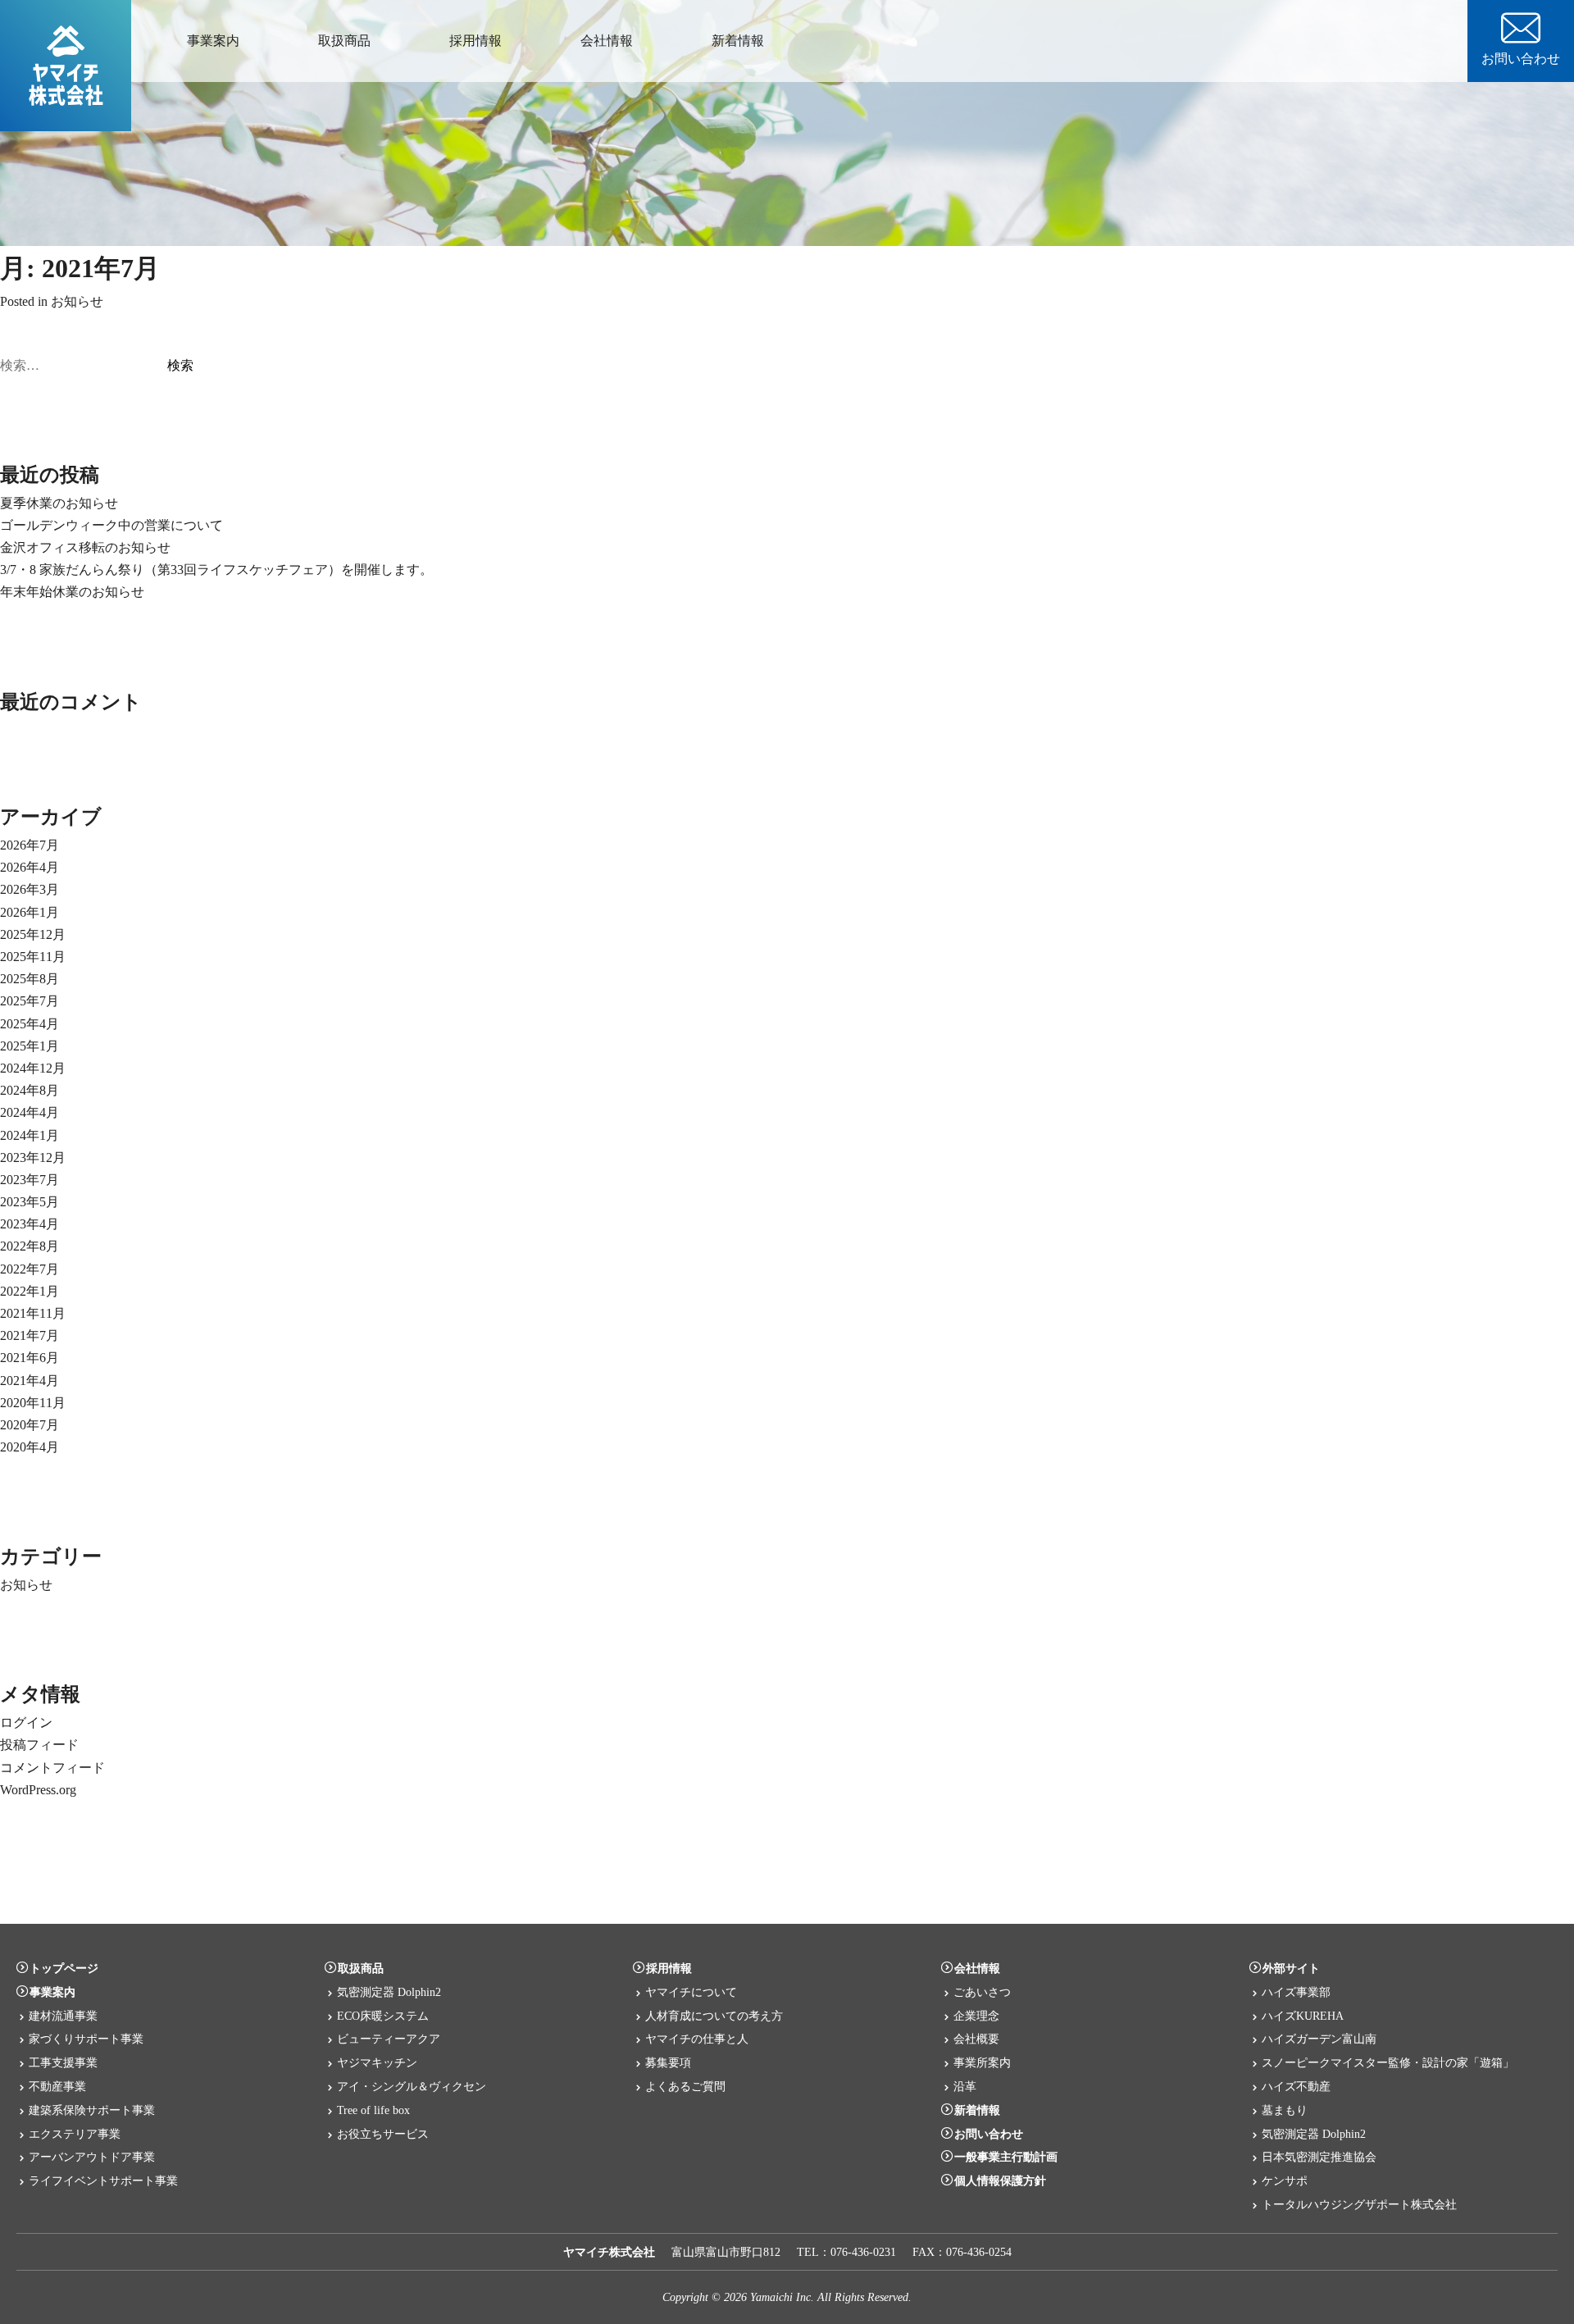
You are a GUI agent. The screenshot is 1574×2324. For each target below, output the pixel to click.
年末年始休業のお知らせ (72, 592)
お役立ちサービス (383, 2134)
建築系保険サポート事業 (92, 2110)
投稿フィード (39, 1745)
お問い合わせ (1521, 59)
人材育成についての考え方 (714, 2016)
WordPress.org (38, 1790)
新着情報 (738, 41)
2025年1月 (30, 1046)
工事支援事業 (63, 2062)
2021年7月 (30, 1335)
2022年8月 (30, 1246)
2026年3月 (30, 889)
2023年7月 (30, 1180)
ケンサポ (1285, 2180)
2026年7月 (30, 845)
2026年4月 (30, 867)
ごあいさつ (982, 1992)
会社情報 (607, 41)
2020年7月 (30, 1425)
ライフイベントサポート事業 (103, 2180)
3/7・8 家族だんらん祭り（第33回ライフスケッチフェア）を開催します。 (216, 570)
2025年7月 (30, 1001)
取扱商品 (344, 41)
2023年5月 (30, 1202)
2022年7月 (30, 1269)
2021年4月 (30, 1381)
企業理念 (976, 2016)
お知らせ (77, 301)
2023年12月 (33, 1157)
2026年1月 (30, 912)
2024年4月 (30, 1112)
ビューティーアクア (389, 2039)
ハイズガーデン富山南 (1319, 2039)
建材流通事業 (63, 2016)
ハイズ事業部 (1296, 1992)
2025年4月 (30, 1024)
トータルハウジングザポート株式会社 (1359, 2204)
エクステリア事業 (75, 2134)
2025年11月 (33, 957)
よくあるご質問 (685, 2086)
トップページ (64, 1968)
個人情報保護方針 (1000, 2180)
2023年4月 (30, 1224)
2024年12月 (33, 1068)
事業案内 (213, 41)
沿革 (965, 2086)
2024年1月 (30, 1135)
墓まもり (1285, 2110)
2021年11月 (33, 1313)
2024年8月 (30, 1090)
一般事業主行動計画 (1006, 2157)
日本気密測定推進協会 (1319, 2157)
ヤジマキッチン (377, 2062)
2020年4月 (30, 1447)
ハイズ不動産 (1296, 2086)
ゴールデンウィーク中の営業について (111, 525)
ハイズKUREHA (1303, 2016)
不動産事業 (57, 2086)
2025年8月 (30, 979)
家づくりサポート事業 (86, 2039)
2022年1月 (30, 1291)
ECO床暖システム (383, 2016)
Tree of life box (373, 2110)
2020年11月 (33, 1403)
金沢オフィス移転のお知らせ (85, 547)
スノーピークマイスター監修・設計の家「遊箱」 (1388, 2062)
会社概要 (976, 2039)
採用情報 (475, 41)
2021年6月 (30, 1358)
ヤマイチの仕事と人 (697, 2039)
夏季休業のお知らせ (59, 503)
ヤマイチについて (691, 1992)
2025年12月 (33, 934)
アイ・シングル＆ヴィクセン (412, 2086)
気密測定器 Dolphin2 (389, 1992)
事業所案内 (982, 2062)
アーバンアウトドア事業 (92, 2157)
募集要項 (668, 2062)
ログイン (26, 1722)
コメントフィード (52, 1768)
